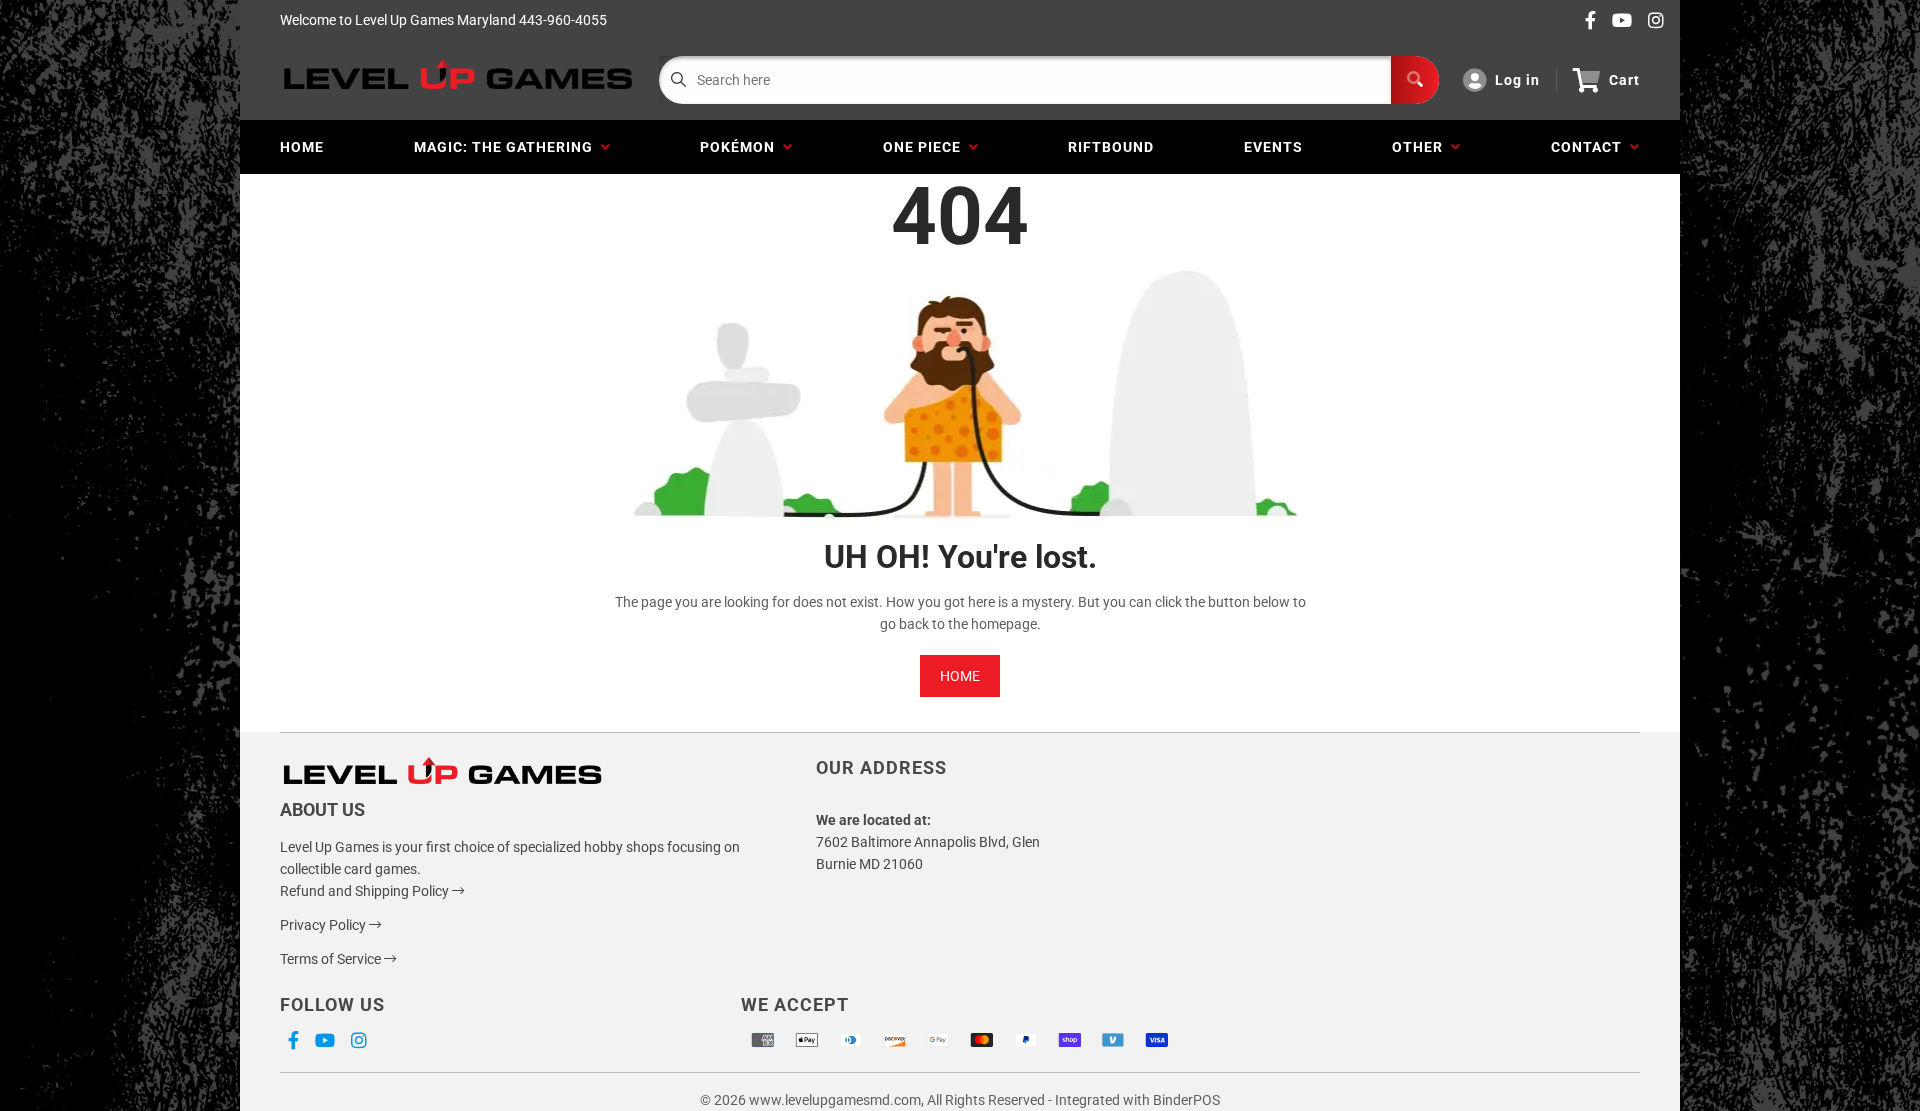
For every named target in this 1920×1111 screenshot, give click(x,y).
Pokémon (741, 147)
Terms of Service (332, 959)
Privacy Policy (324, 925)
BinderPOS (1186, 1100)
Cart (1624, 80)
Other (1421, 147)
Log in (1517, 80)
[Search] (1415, 80)
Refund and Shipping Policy (366, 891)
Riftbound (1111, 147)
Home (302, 147)
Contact (1590, 147)
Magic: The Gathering (507, 147)
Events (1273, 147)
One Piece (926, 147)
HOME (960, 676)
